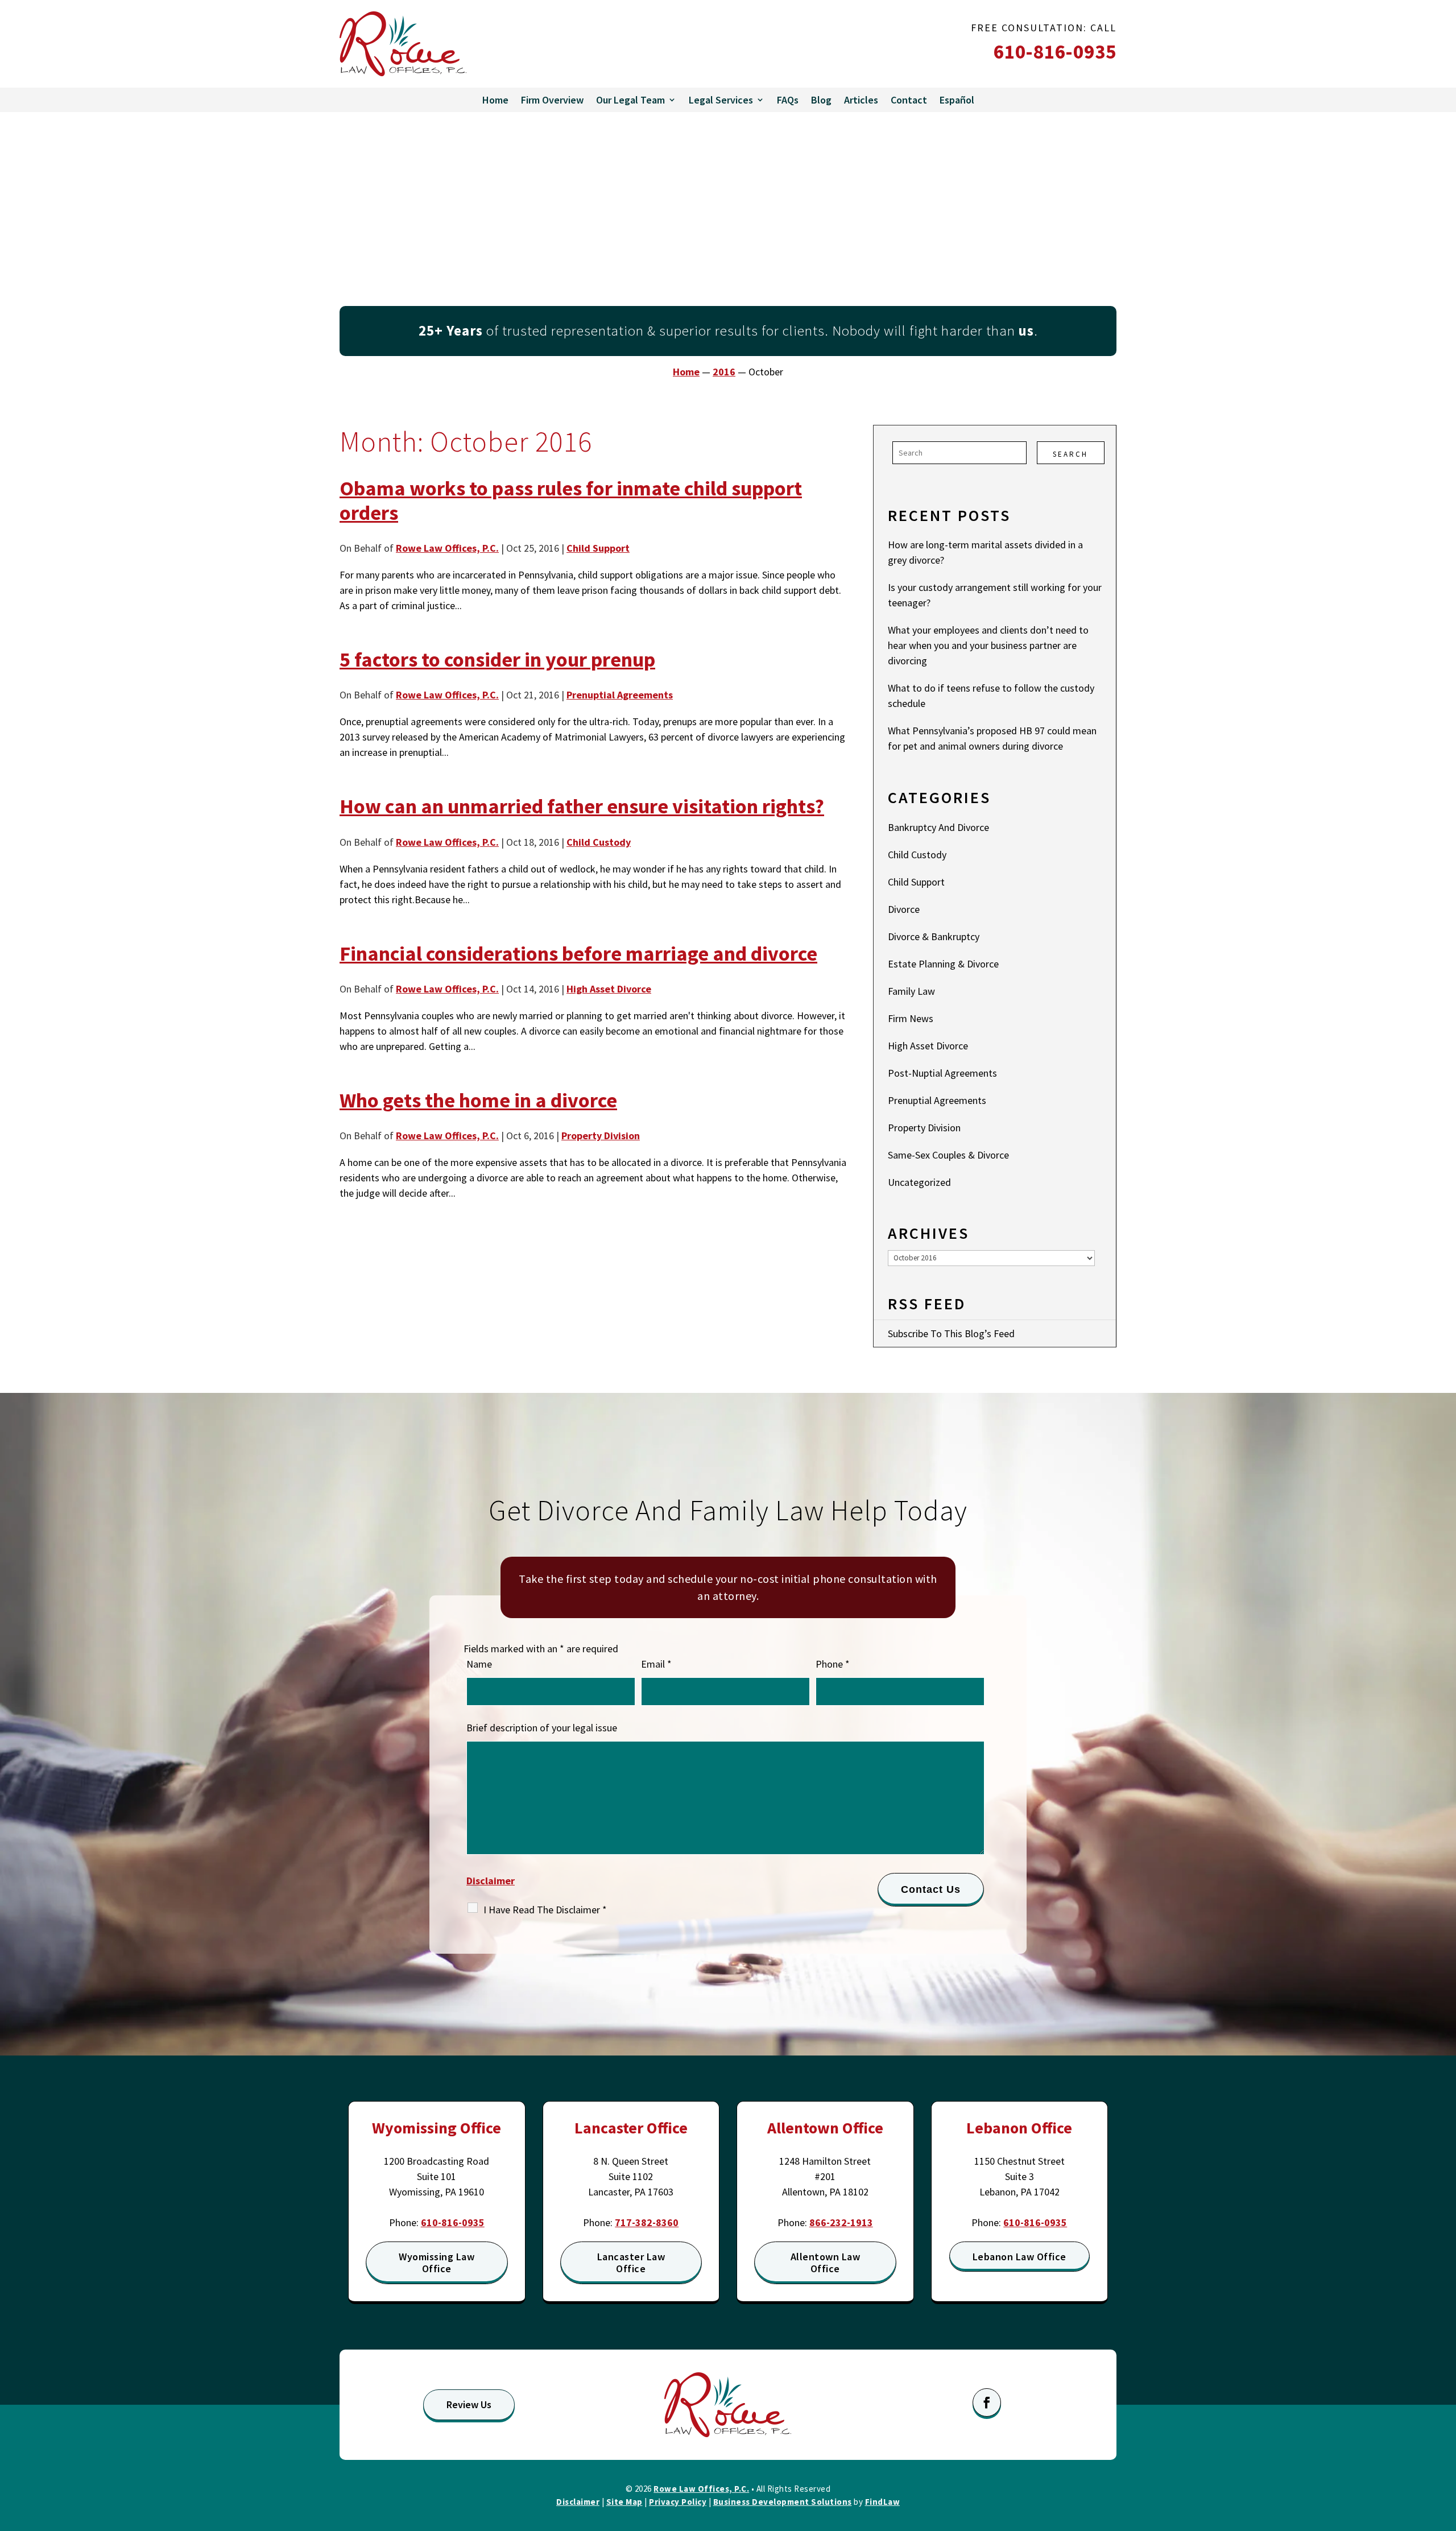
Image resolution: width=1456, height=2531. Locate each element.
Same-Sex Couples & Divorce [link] (948, 1155)
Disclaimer (491, 1881)
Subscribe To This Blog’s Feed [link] (951, 1333)
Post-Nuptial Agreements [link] (942, 1073)
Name (479, 1664)
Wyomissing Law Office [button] (437, 2263)
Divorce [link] (904, 909)
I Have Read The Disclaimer (545, 1910)
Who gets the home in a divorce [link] (478, 1100)
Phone (833, 1664)
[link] (403, 44)
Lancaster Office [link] (631, 2128)
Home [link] (495, 100)
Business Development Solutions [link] (783, 2502)
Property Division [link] (601, 1136)
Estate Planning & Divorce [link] (943, 964)
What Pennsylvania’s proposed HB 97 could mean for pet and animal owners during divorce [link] (992, 738)
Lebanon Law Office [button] (1019, 2257)
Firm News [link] (911, 1018)
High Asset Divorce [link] (609, 989)
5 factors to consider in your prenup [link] (497, 659)
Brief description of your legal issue (542, 1728)
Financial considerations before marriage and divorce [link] (578, 954)
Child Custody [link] (599, 842)
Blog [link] (821, 100)
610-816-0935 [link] (1055, 52)
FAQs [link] (788, 100)
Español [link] (957, 100)
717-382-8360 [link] (647, 2222)
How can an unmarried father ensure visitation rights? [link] (582, 806)
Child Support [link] (598, 548)
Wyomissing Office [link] (437, 2128)
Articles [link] (861, 100)
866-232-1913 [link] (841, 2222)
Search (1070, 454)
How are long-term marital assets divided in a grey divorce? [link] (985, 552)
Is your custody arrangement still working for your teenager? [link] (995, 595)
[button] (987, 2402)
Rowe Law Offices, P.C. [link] (447, 548)
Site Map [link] (624, 2502)
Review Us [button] (469, 2404)
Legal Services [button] (721, 100)
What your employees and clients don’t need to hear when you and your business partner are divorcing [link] (988, 645)
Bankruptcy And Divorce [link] (938, 827)
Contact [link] (909, 100)
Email (656, 1664)
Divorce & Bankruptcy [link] (934, 936)
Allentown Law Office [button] (826, 2263)
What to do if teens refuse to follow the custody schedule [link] (991, 696)
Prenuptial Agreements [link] (620, 695)
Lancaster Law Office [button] (631, 2263)
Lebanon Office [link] (1019, 2128)
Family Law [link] (911, 991)
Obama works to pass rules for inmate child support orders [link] (571, 501)
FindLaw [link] (883, 2502)
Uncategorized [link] (919, 1182)
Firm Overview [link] (552, 100)
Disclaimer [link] (578, 2502)
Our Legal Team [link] (630, 100)
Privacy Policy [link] (678, 2502)
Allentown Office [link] (825, 2128)
